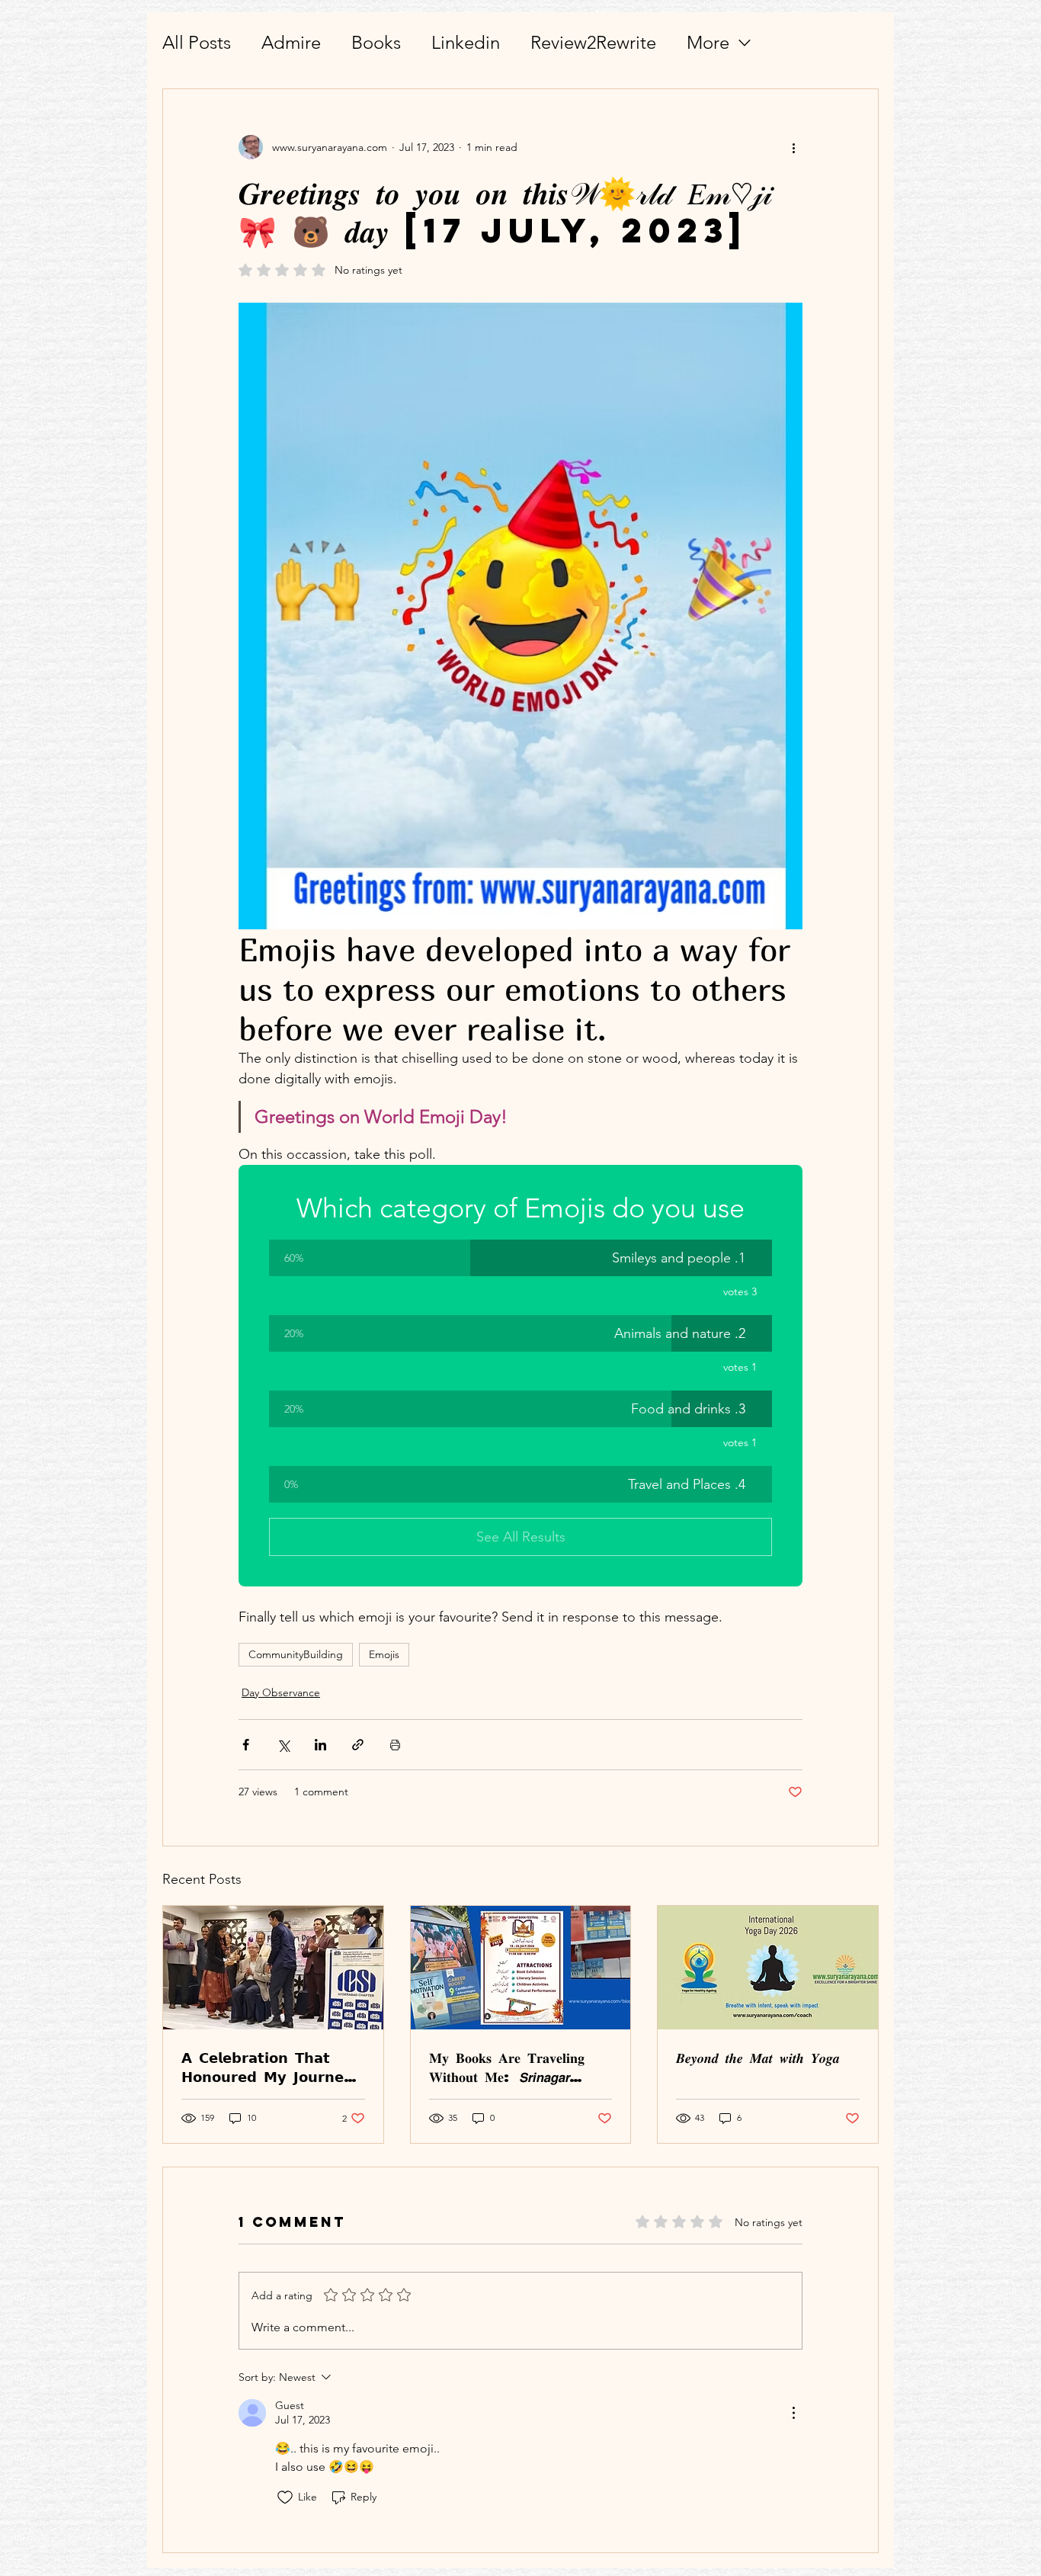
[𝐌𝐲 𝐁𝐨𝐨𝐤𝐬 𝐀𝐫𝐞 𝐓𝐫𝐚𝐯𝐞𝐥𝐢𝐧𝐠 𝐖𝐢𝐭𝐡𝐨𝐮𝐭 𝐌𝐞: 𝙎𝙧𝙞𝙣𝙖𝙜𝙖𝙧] (521, 1968)
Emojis (384, 1654)
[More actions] (793, 147)
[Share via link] (358, 1745)
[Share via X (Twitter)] (283, 1745)
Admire (291, 42)
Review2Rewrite (593, 42)
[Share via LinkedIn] (320, 1745)
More (708, 42)
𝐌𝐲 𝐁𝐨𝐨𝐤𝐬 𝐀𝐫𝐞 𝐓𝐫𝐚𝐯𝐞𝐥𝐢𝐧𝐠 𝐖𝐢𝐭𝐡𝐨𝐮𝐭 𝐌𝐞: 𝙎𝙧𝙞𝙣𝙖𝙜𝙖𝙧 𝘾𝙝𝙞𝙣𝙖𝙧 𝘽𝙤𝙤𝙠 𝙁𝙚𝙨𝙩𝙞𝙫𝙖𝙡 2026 (507, 2067)
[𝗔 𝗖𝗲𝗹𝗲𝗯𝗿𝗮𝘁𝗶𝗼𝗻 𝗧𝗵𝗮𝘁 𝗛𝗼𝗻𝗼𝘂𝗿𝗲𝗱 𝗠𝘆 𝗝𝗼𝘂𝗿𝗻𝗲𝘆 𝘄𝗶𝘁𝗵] (273, 1968)
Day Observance (281, 1692)
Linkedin (466, 42)
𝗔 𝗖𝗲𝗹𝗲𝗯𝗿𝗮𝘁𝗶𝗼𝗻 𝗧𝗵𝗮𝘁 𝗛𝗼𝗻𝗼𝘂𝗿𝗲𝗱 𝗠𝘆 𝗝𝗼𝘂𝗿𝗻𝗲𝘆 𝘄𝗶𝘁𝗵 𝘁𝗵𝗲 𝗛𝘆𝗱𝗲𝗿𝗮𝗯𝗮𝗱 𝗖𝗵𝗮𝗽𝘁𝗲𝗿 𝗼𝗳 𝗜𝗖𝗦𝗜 (267, 2067)
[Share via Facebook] (246, 1745)
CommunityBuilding (296, 1654)
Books (376, 42)
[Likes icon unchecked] (285, 2497)
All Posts (197, 42)
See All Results (521, 1537)
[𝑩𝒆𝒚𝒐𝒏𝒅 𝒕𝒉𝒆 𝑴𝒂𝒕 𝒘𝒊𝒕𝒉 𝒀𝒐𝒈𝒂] (768, 1968)
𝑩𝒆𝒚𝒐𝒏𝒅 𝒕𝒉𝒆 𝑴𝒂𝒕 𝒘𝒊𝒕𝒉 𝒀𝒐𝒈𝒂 (758, 2057)
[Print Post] (395, 1745)
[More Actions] (793, 2413)
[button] (520, 1258)
